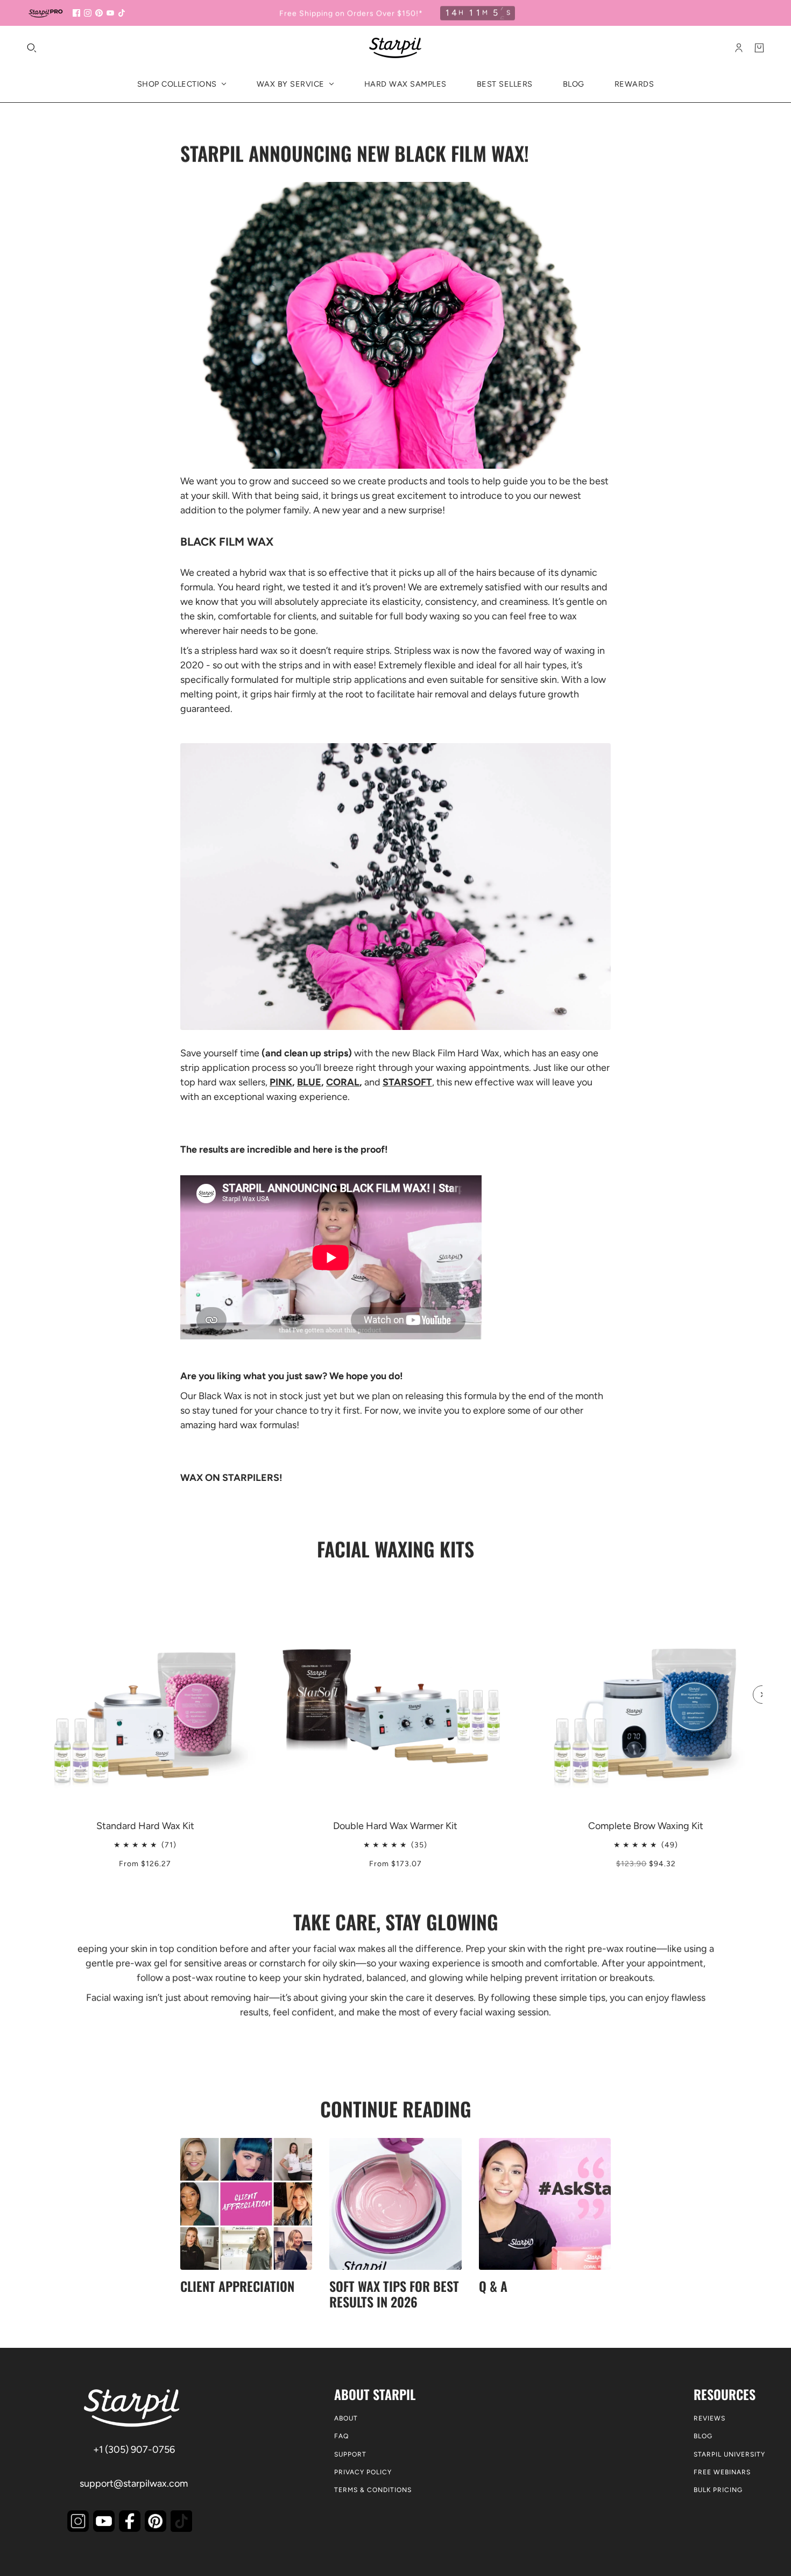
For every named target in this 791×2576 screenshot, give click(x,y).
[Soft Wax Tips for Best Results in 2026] (395, 2204)
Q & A (493, 2286)
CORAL (343, 1082)
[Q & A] (545, 2204)
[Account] (739, 48)
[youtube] (110, 13)
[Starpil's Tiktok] (181, 2521)
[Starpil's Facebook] (130, 2521)
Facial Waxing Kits (395, 1548)
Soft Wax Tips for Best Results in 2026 (394, 2294)
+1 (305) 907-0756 (134, 2450)
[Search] (32, 48)
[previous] (29, 1586)
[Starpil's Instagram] (78, 2521)
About (346, 2418)
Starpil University (729, 2454)
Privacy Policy (363, 2472)
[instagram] (88, 13)
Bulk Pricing (718, 2490)
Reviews (709, 2418)
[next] (762, 1695)
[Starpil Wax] (395, 48)
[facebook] (76, 13)
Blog (703, 2436)
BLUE (309, 1082)
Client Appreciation (237, 2286)
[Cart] (759, 48)
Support (350, 2454)
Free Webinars (722, 2472)
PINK (281, 1082)
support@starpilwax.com (134, 2483)
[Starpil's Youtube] (104, 2521)
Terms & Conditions (373, 2490)
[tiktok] (122, 13)
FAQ (341, 2436)
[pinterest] (99, 13)
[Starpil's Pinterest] (156, 2521)
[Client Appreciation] (246, 2204)
